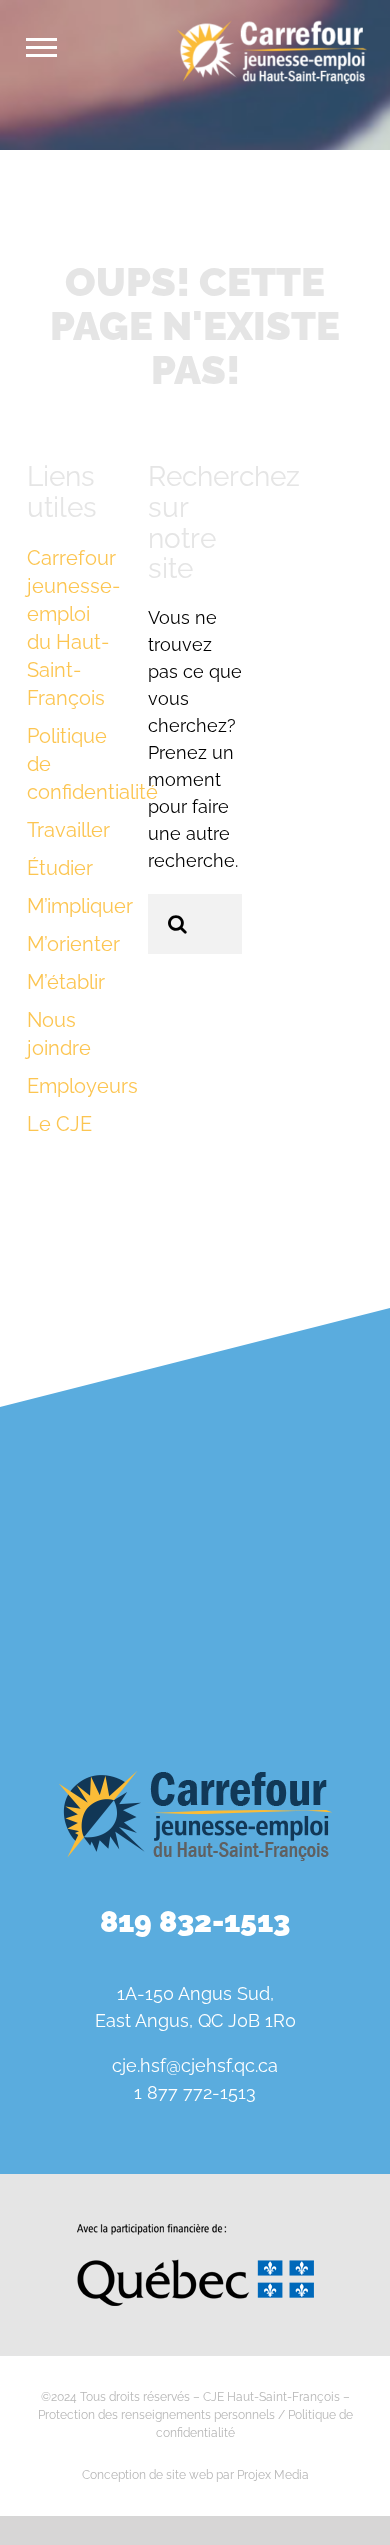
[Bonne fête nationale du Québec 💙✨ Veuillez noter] (95, 1412)
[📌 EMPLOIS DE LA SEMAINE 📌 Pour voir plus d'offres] (295, 1412)
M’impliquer (80, 906)
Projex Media (273, 2475)
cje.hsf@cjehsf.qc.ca (195, 2065)
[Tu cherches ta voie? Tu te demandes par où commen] (295, 1644)
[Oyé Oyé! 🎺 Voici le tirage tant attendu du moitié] (95, 1528)
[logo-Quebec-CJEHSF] (195, 2231)
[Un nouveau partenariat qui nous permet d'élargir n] (295, 1528)
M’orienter (73, 944)
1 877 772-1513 (195, 2092)
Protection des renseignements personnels (156, 2415)
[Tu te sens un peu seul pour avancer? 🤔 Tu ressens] (95, 1644)
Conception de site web (147, 2475)
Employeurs (82, 1086)
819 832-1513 (195, 1921)
